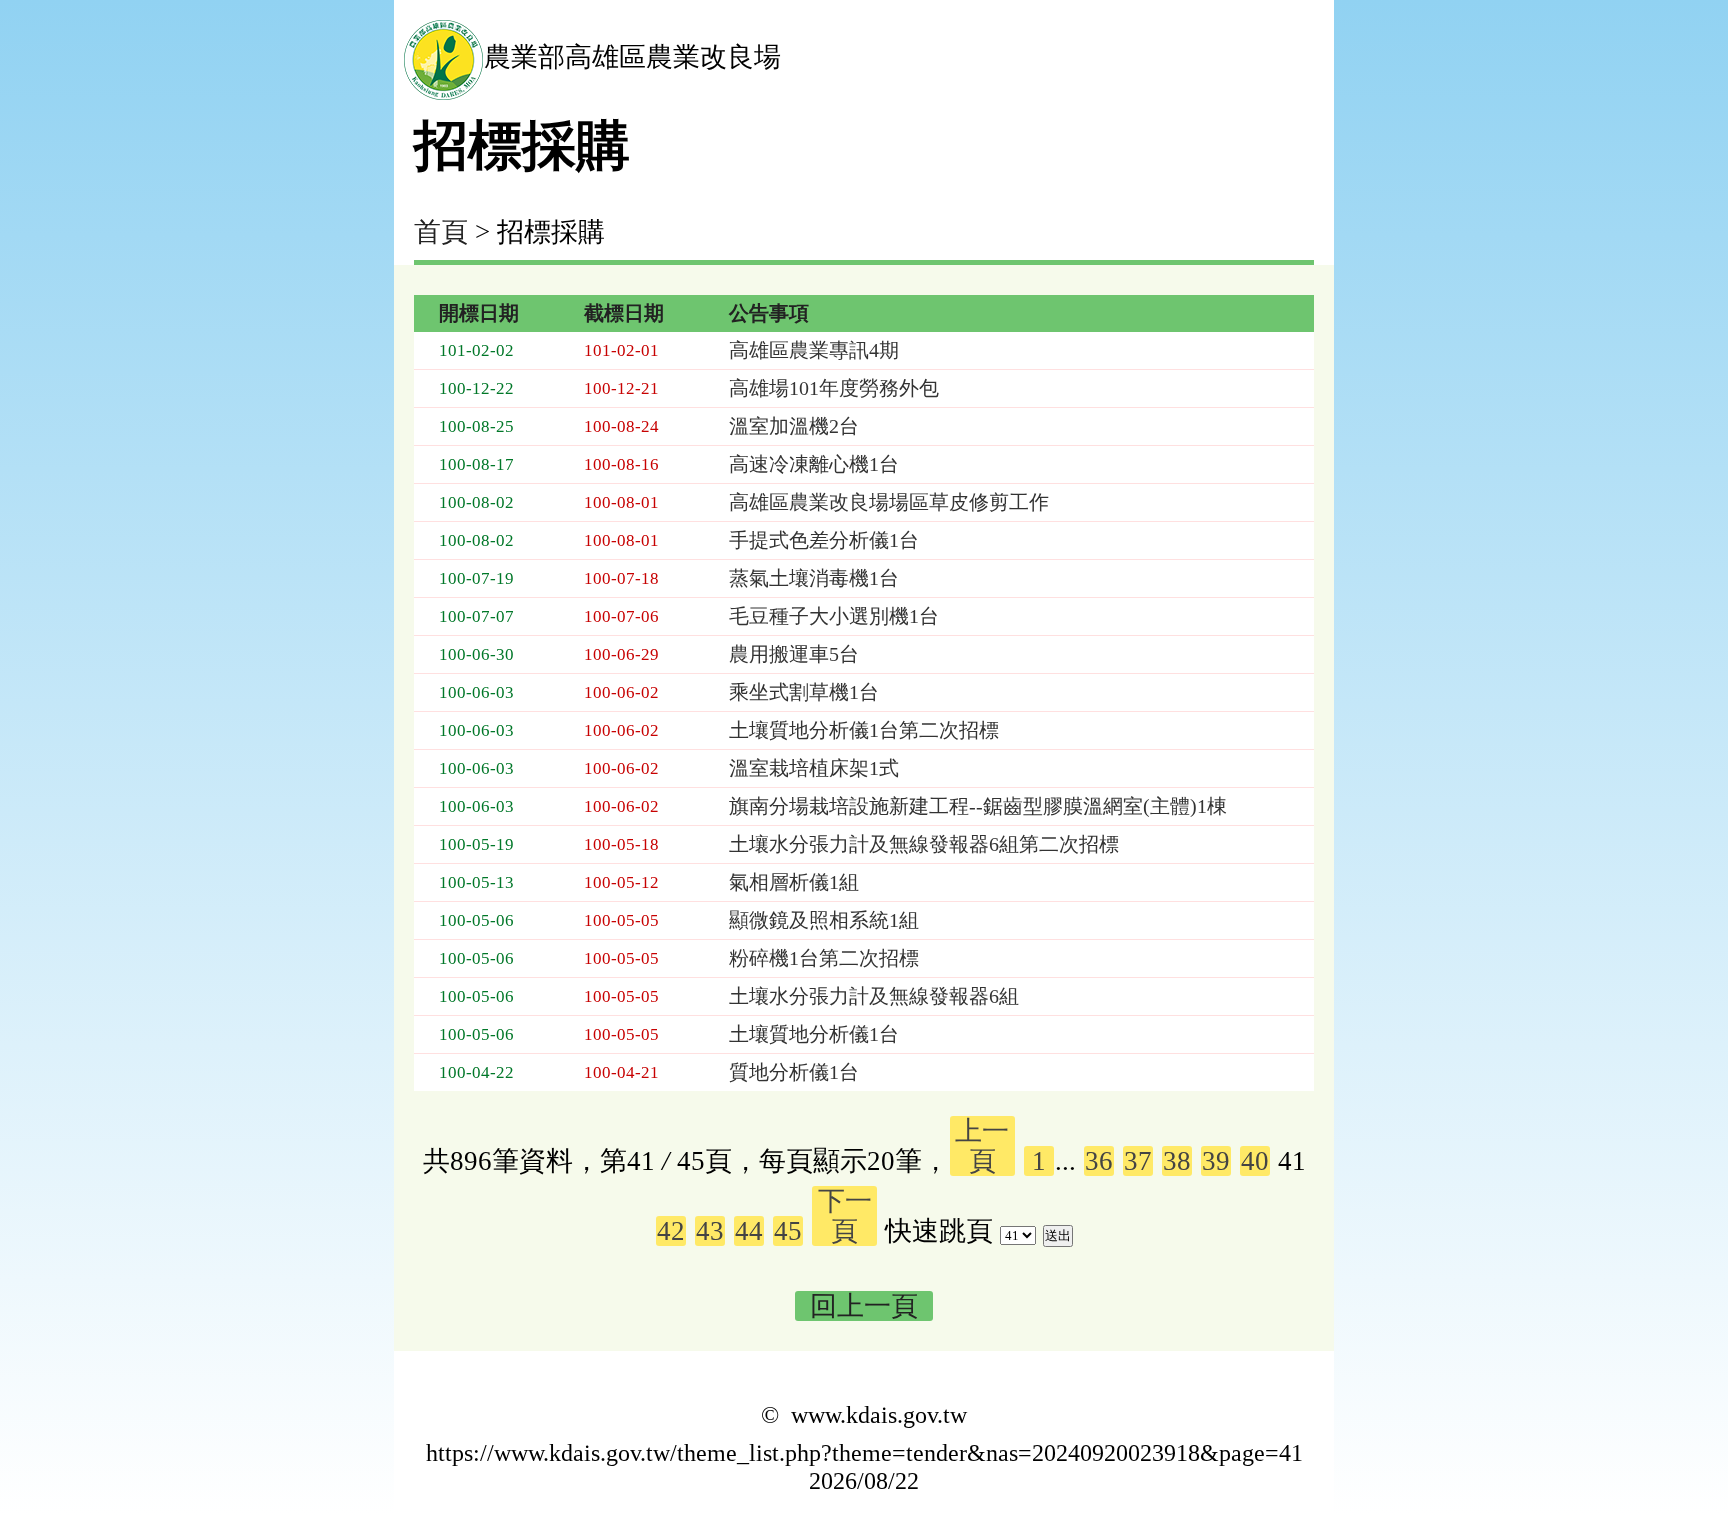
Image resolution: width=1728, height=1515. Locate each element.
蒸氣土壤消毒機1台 (814, 578)
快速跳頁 (939, 1231)
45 (788, 1231)
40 (1255, 1161)
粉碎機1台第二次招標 (824, 958)
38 (1177, 1161)
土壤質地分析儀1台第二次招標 (864, 730)
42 (671, 1231)
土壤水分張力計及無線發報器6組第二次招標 (924, 844)
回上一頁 (864, 1306)
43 (710, 1231)
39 (1216, 1161)
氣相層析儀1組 (794, 882)
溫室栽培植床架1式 (814, 768)
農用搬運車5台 (794, 654)
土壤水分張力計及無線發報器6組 (874, 996)
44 (749, 1231)
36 (1099, 1161)
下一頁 (845, 1216)
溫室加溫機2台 (794, 426)
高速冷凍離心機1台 (814, 464)
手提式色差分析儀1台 (824, 540)
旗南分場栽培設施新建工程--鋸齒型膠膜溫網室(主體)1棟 (978, 806)
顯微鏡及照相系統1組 (824, 920)
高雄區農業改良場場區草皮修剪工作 (889, 502)
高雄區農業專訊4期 (814, 350)
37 (1138, 1161)
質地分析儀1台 (794, 1072)
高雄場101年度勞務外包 (834, 388)
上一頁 (982, 1146)
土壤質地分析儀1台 (814, 1034)
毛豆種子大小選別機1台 (834, 616)
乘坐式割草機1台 (804, 692)
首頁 (441, 232)
